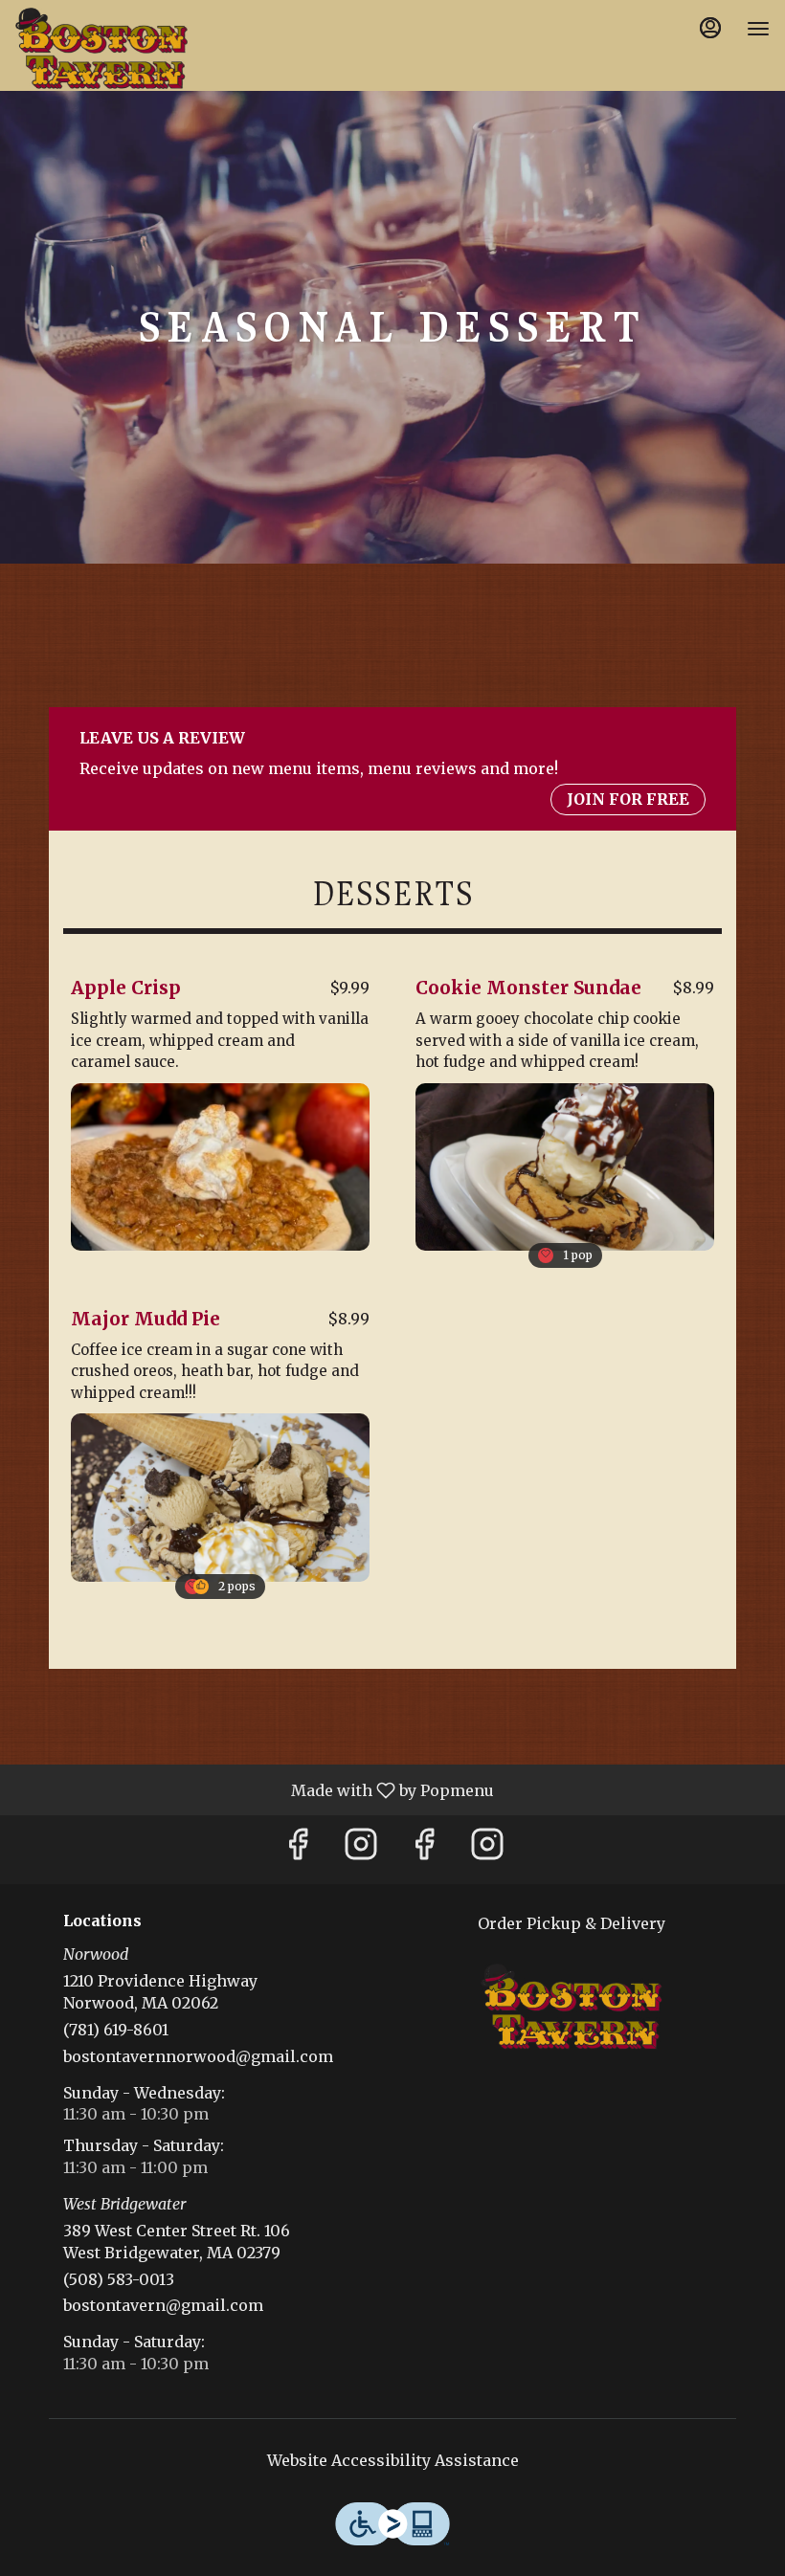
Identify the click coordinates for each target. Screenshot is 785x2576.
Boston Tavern (572, 2007)
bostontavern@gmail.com (163, 2305)
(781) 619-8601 (116, 2030)
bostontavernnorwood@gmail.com (198, 2056)
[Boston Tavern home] (101, 48)
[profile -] (710, 28)
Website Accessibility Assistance (393, 2460)
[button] (220, 1107)
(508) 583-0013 (119, 2279)
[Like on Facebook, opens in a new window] (298, 1849)
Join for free (628, 799)
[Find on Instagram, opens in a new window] (361, 1849)
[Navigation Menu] (758, 29)
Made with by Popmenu (254, 1789)
